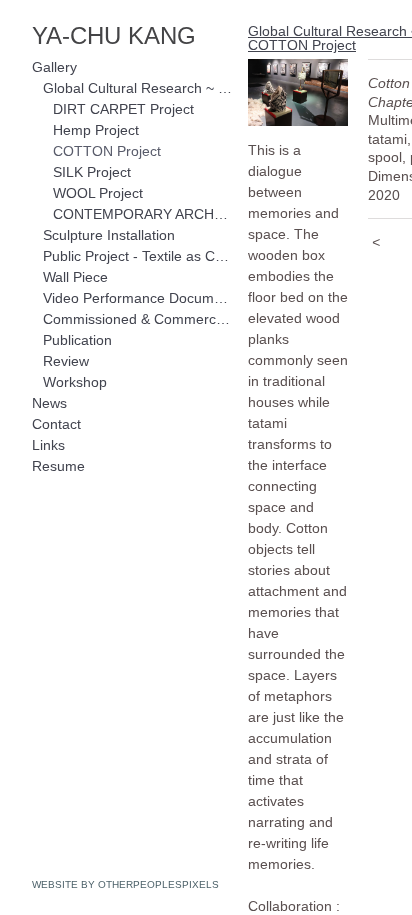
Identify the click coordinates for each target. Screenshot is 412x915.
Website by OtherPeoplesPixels (125, 884)
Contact (56, 424)
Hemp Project (96, 130)
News (49, 403)
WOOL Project (98, 193)
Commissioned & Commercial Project (138, 319)
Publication (77, 340)
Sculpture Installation (109, 235)
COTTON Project (107, 151)
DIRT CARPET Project (123, 109)
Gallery (54, 67)
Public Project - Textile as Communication (138, 256)
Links (48, 445)
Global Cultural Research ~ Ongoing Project (138, 88)
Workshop (75, 382)
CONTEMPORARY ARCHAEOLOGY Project (142, 214)
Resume (58, 466)
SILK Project (92, 172)
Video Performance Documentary (138, 298)
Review (66, 361)
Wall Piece (75, 277)
